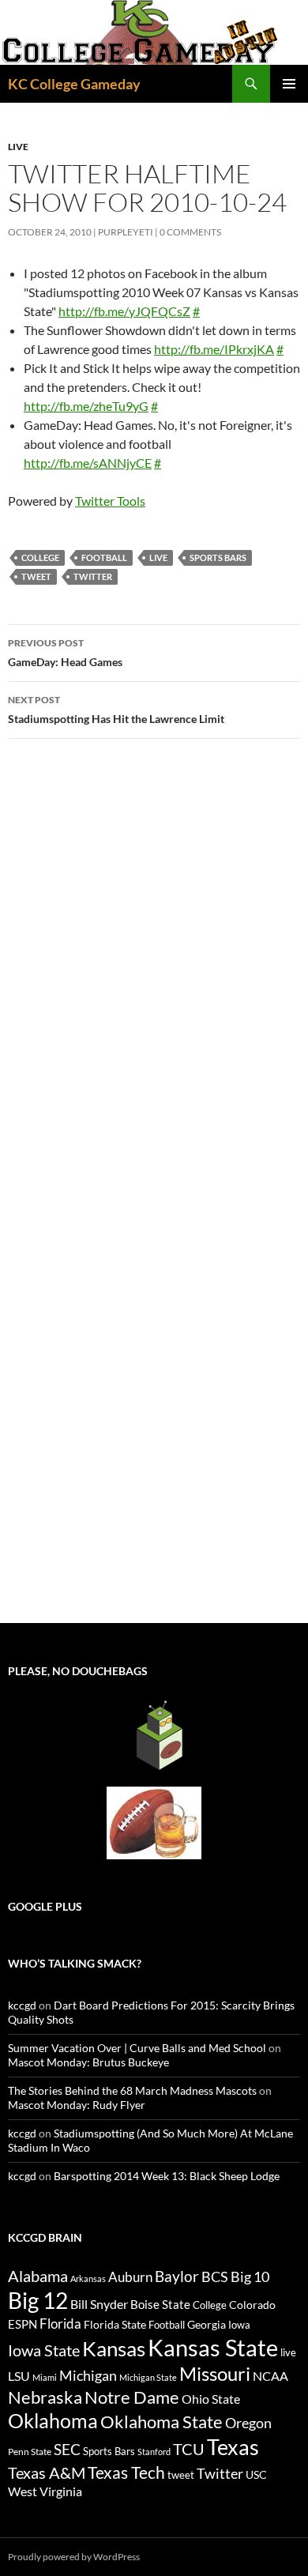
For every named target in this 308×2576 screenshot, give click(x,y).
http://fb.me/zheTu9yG (86, 406)
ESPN (23, 2324)
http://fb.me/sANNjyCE (88, 463)
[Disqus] (154, 974)
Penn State (30, 2452)
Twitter (93, 576)
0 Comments (190, 232)
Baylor (177, 2276)
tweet (36, 576)
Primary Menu (289, 84)
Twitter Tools (110, 501)
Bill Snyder (99, 2304)
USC (256, 2475)
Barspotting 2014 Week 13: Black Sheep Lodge (167, 2176)
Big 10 (250, 2277)
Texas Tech (126, 2472)
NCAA (270, 2376)
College (40, 557)
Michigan (88, 2375)
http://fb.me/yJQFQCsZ (124, 311)
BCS (215, 2277)
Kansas (114, 2348)
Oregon (248, 2423)
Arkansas (88, 2278)
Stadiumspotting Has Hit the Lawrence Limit (116, 710)
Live (18, 147)
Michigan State (148, 2377)
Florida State (115, 2324)
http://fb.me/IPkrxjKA (214, 349)
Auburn (130, 2277)
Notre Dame (132, 2397)
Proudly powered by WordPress (74, 2557)
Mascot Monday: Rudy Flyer (77, 2105)
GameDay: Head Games (65, 653)
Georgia (207, 2324)
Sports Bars (218, 557)
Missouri (215, 2374)
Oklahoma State (162, 2422)
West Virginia (45, 2491)
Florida (60, 2324)
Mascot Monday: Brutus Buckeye (88, 2062)
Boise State (160, 2304)
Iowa (239, 2325)
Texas (233, 2447)
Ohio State (211, 2399)
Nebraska (45, 2397)
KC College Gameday (74, 84)
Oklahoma (53, 2420)
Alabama (38, 2276)
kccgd (22, 2005)
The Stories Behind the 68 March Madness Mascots (132, 2090)
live (158, 557)
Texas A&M (47, 2472)
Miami (45, 2377)
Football (104, 557)
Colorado (252, 2305)
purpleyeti (126, 232)
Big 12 (38, 2301)
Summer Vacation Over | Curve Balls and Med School (137, 2048)
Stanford (154, 2452)
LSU (19, 2376)
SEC (67, 2449)
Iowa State (44, 2350)
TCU (189, 2449)
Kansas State (213, 2347)
